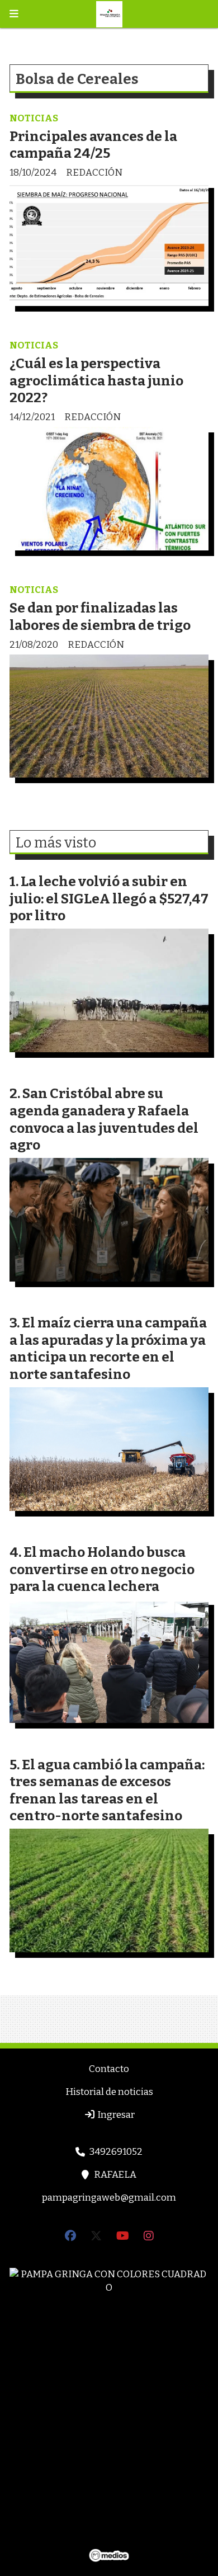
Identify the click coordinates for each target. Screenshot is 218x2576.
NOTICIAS (34, 118)
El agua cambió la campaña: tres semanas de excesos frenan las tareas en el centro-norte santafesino (107, 1790)
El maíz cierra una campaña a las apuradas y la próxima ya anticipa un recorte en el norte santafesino (108, 1348)
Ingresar (115, 2115)
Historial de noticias (109, 2092)
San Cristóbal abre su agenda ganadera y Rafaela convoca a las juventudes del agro (104, 1119)
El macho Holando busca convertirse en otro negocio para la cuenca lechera (102, 1569)
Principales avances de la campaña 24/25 (93, 145)
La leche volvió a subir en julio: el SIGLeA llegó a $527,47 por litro (109, 898)
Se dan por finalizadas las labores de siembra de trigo (100, 616)
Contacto (109, 2069)
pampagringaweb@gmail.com (109, 2198)
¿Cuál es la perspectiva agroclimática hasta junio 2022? (96, 380)
